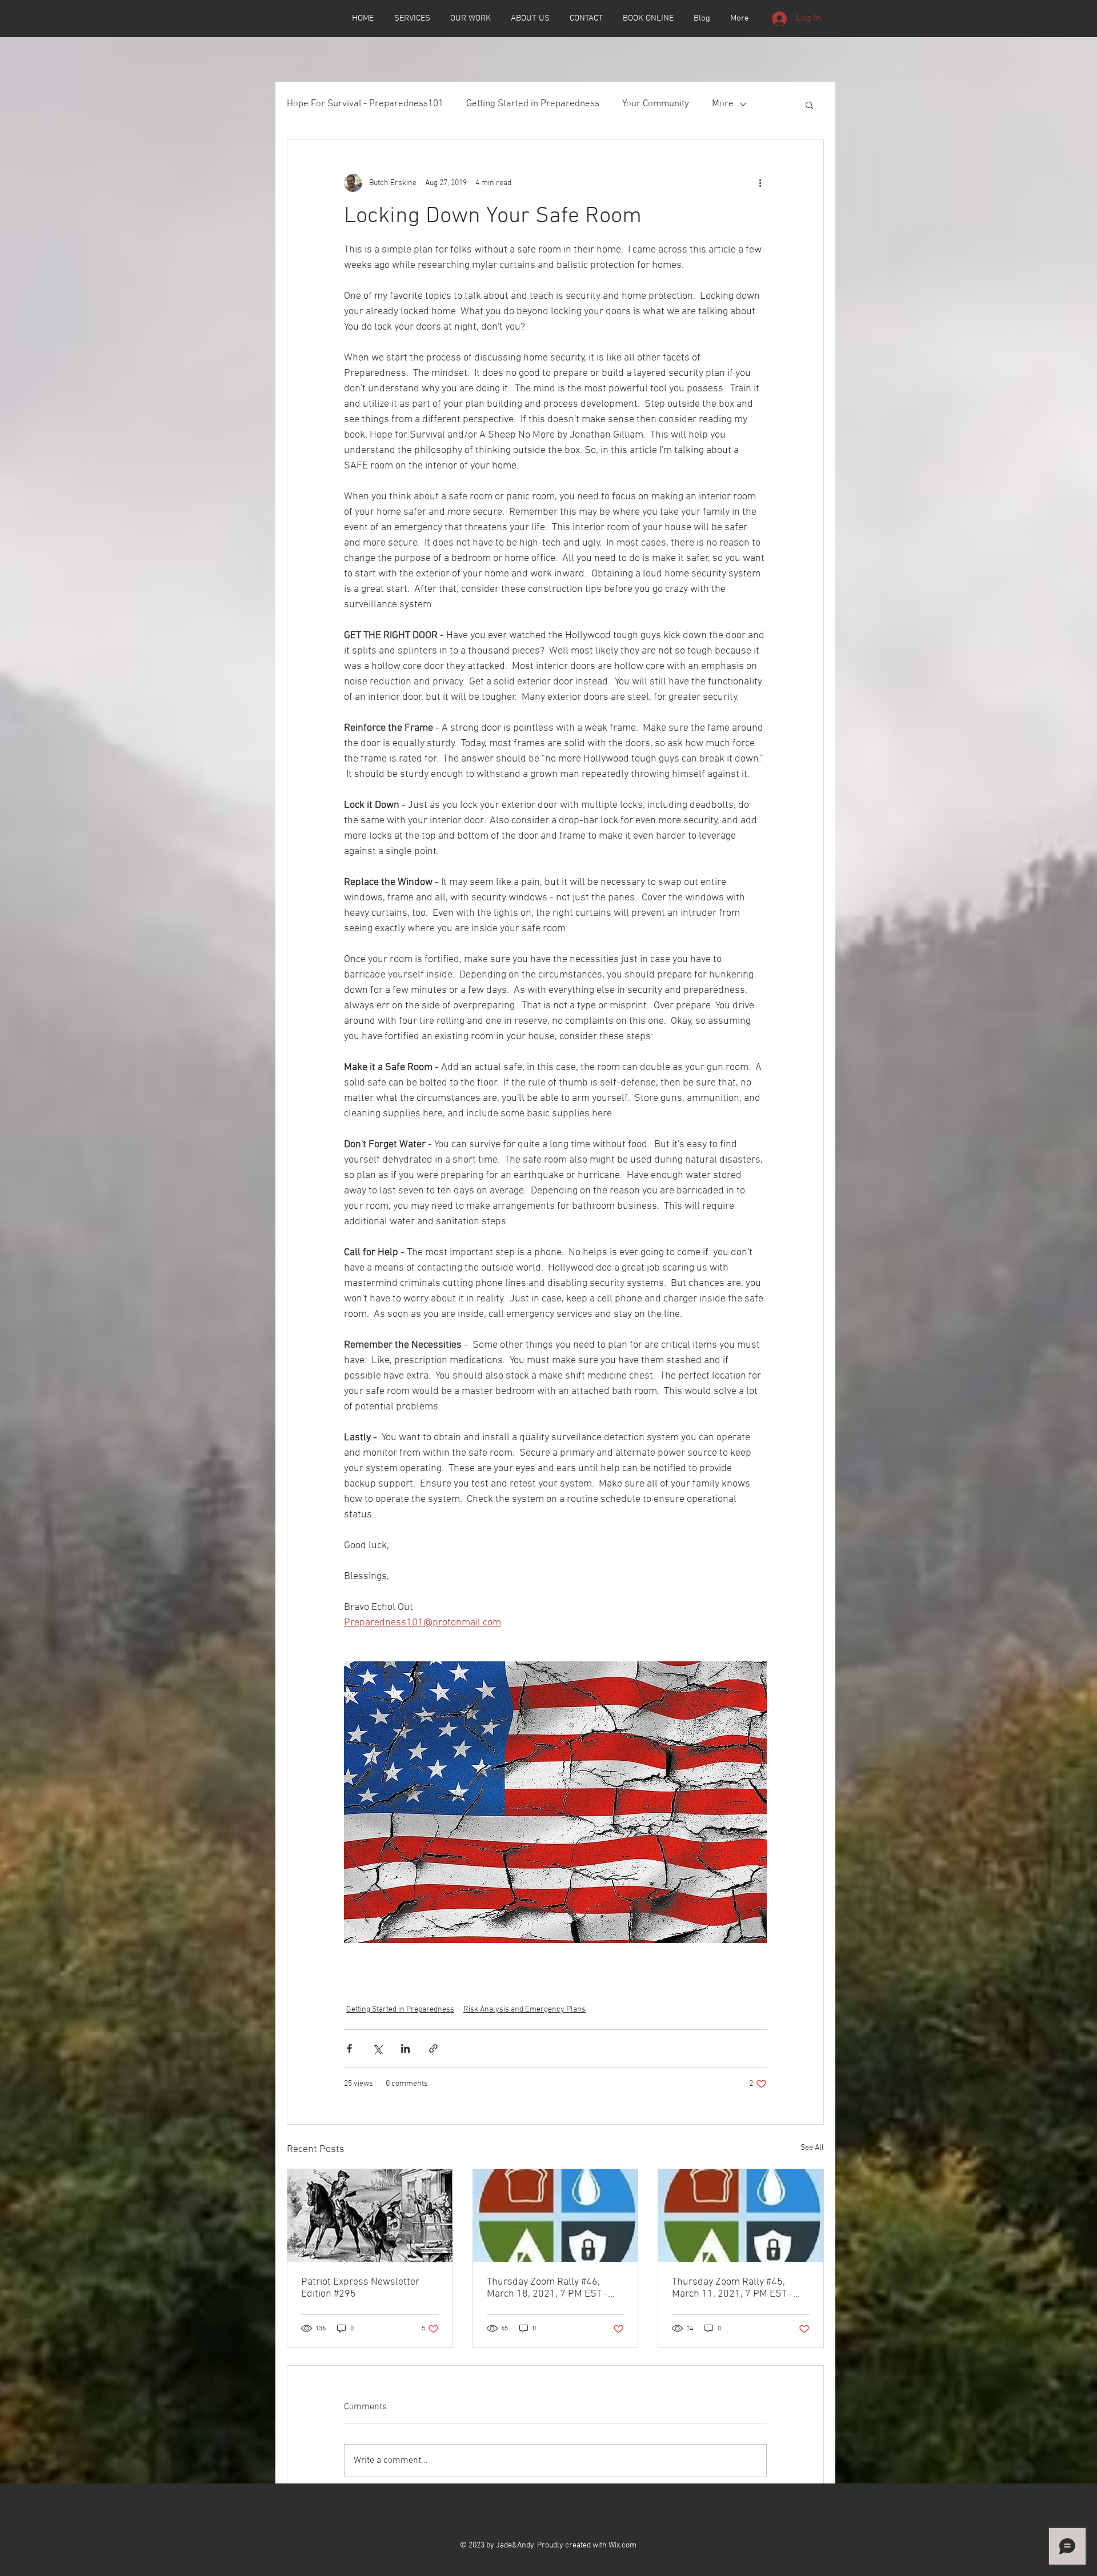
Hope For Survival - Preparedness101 (365, 104)
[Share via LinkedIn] (405, 2048)
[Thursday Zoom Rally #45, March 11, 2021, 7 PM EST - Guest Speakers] (741, 2216)
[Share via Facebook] (349, 2048)
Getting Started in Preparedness (533, 104)
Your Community (656, 104)
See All (812, 2148)
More (723, 104)
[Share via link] (433, 2048)
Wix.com (622, 2545)
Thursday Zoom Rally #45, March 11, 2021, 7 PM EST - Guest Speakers (732, 2288)
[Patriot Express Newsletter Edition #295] (370, 2216)
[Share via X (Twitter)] (377, 2048)
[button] (809, 105)
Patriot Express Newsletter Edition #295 (360, 2288)
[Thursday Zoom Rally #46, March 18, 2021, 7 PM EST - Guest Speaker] (556, 2216)
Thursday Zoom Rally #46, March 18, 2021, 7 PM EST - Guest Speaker (547, 2288)
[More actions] (760, 183)
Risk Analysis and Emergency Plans (525, 2010)
